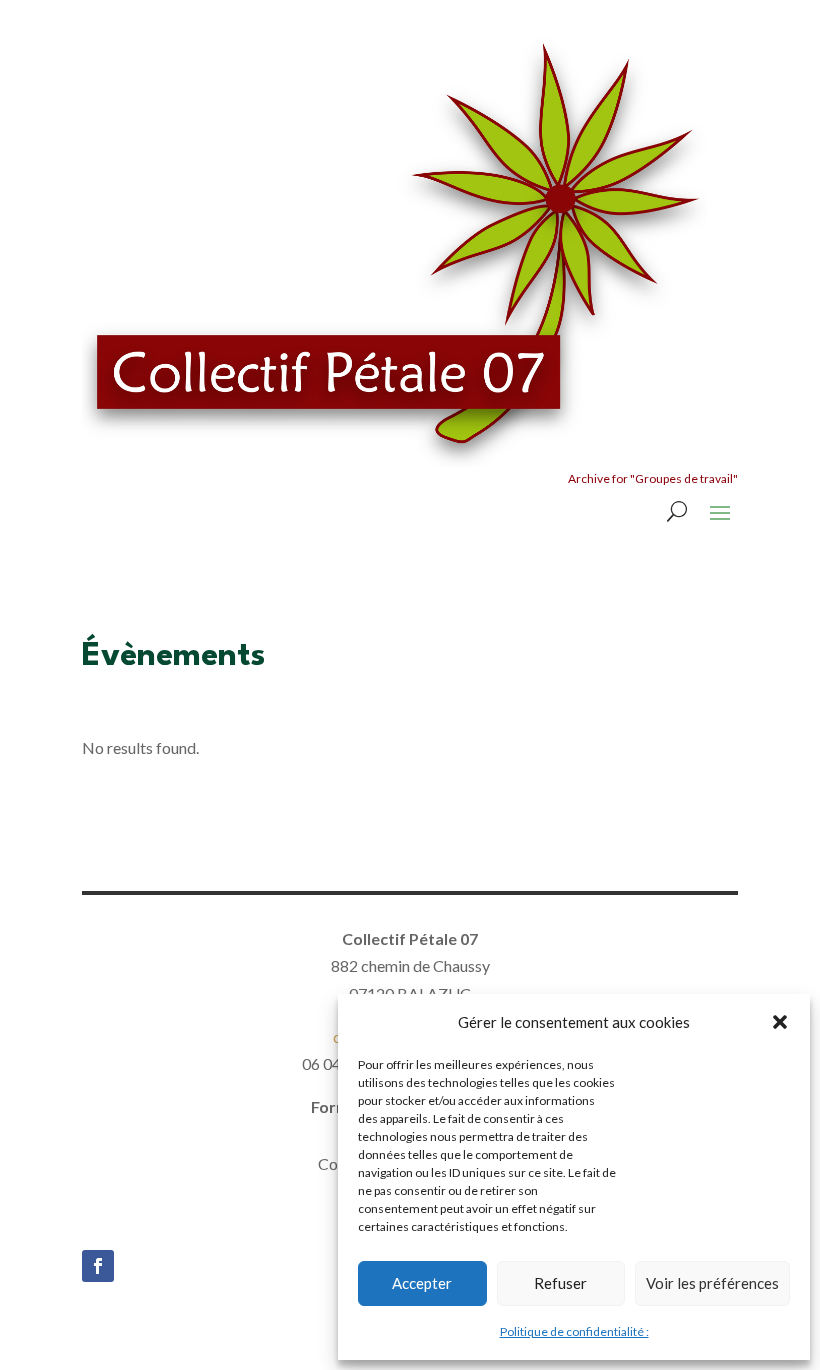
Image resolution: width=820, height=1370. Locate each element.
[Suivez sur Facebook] (98, 1266)
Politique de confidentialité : (574, 1331)
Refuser (560, 1283)
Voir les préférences (712, 1283)
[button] (780, 1022)
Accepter (422, 1283)
